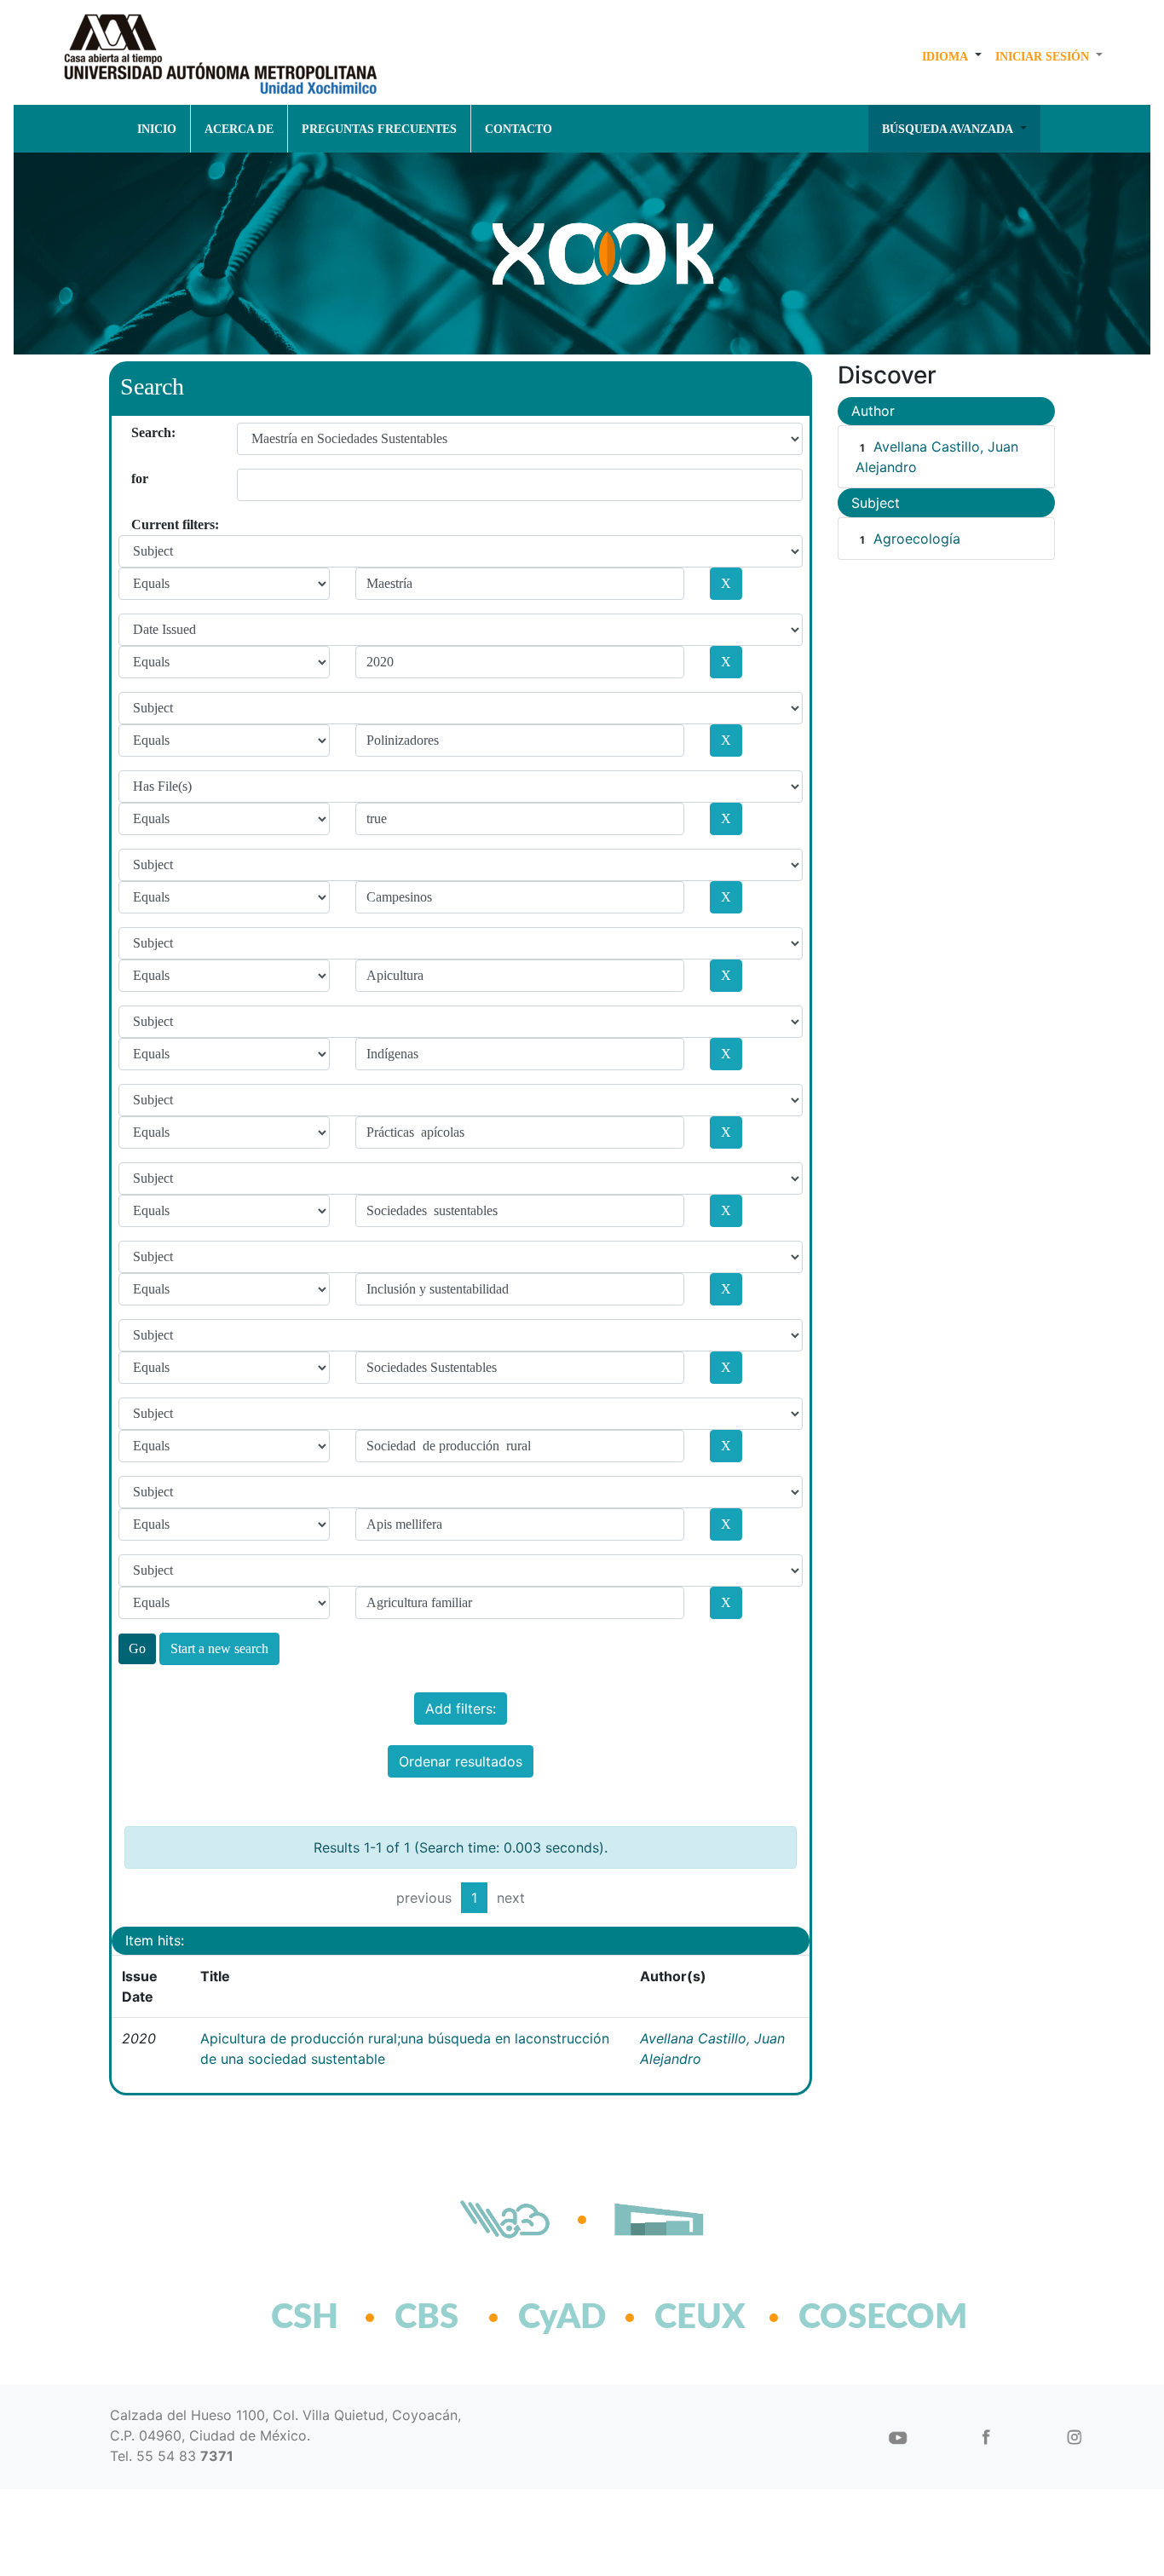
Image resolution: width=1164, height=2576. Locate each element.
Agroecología (917, 539)
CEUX (700, 2318)
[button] (952, 56)
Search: (138, 432)
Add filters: (461, 1709)
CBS (426, 2318)
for (138, 478)
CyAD (562, 2318)
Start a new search (219, 1648)
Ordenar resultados (461, 1761)
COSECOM (846, 2318)
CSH (305, 2318)
